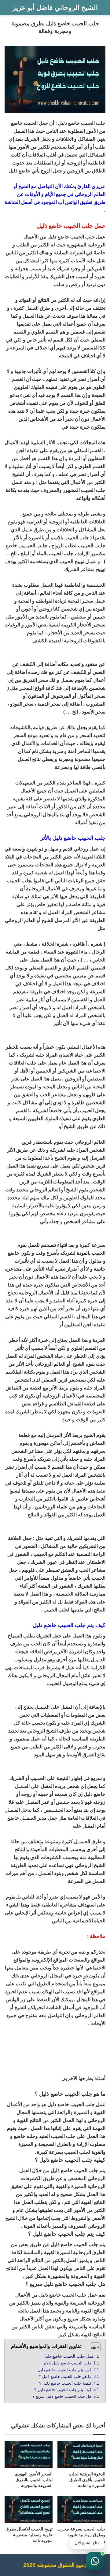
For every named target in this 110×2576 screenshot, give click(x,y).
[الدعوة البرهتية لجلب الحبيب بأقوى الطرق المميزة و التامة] (81, 2454)
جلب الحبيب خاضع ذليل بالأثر (67, 2363)
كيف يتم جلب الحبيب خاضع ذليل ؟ (63, 2390)
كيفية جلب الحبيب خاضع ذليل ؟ (65, 2383)
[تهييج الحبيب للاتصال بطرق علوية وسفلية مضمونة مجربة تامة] (29, 2510)
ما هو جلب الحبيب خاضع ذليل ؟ (65, 2377)
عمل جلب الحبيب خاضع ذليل (69, 2356)
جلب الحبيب (93, 123)
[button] (95, 2561)
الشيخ (24, 186)
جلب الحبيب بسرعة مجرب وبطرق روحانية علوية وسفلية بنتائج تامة (81, 2535)
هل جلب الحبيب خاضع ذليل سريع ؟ (62, 2396)
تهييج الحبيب (72, 561)
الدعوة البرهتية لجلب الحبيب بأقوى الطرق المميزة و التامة (87, 2480)
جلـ (92, 546)
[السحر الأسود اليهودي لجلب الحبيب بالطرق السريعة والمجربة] (29, 2454)
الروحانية (96, 245)
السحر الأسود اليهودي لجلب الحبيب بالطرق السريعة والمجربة (34, 2480)
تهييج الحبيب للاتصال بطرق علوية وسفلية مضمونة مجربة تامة (29, 2535)
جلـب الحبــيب (33, 546)
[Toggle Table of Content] (92, 2347)
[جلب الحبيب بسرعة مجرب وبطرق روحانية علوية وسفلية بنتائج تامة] (81, 2510)
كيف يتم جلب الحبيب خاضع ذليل (64, 2370)
